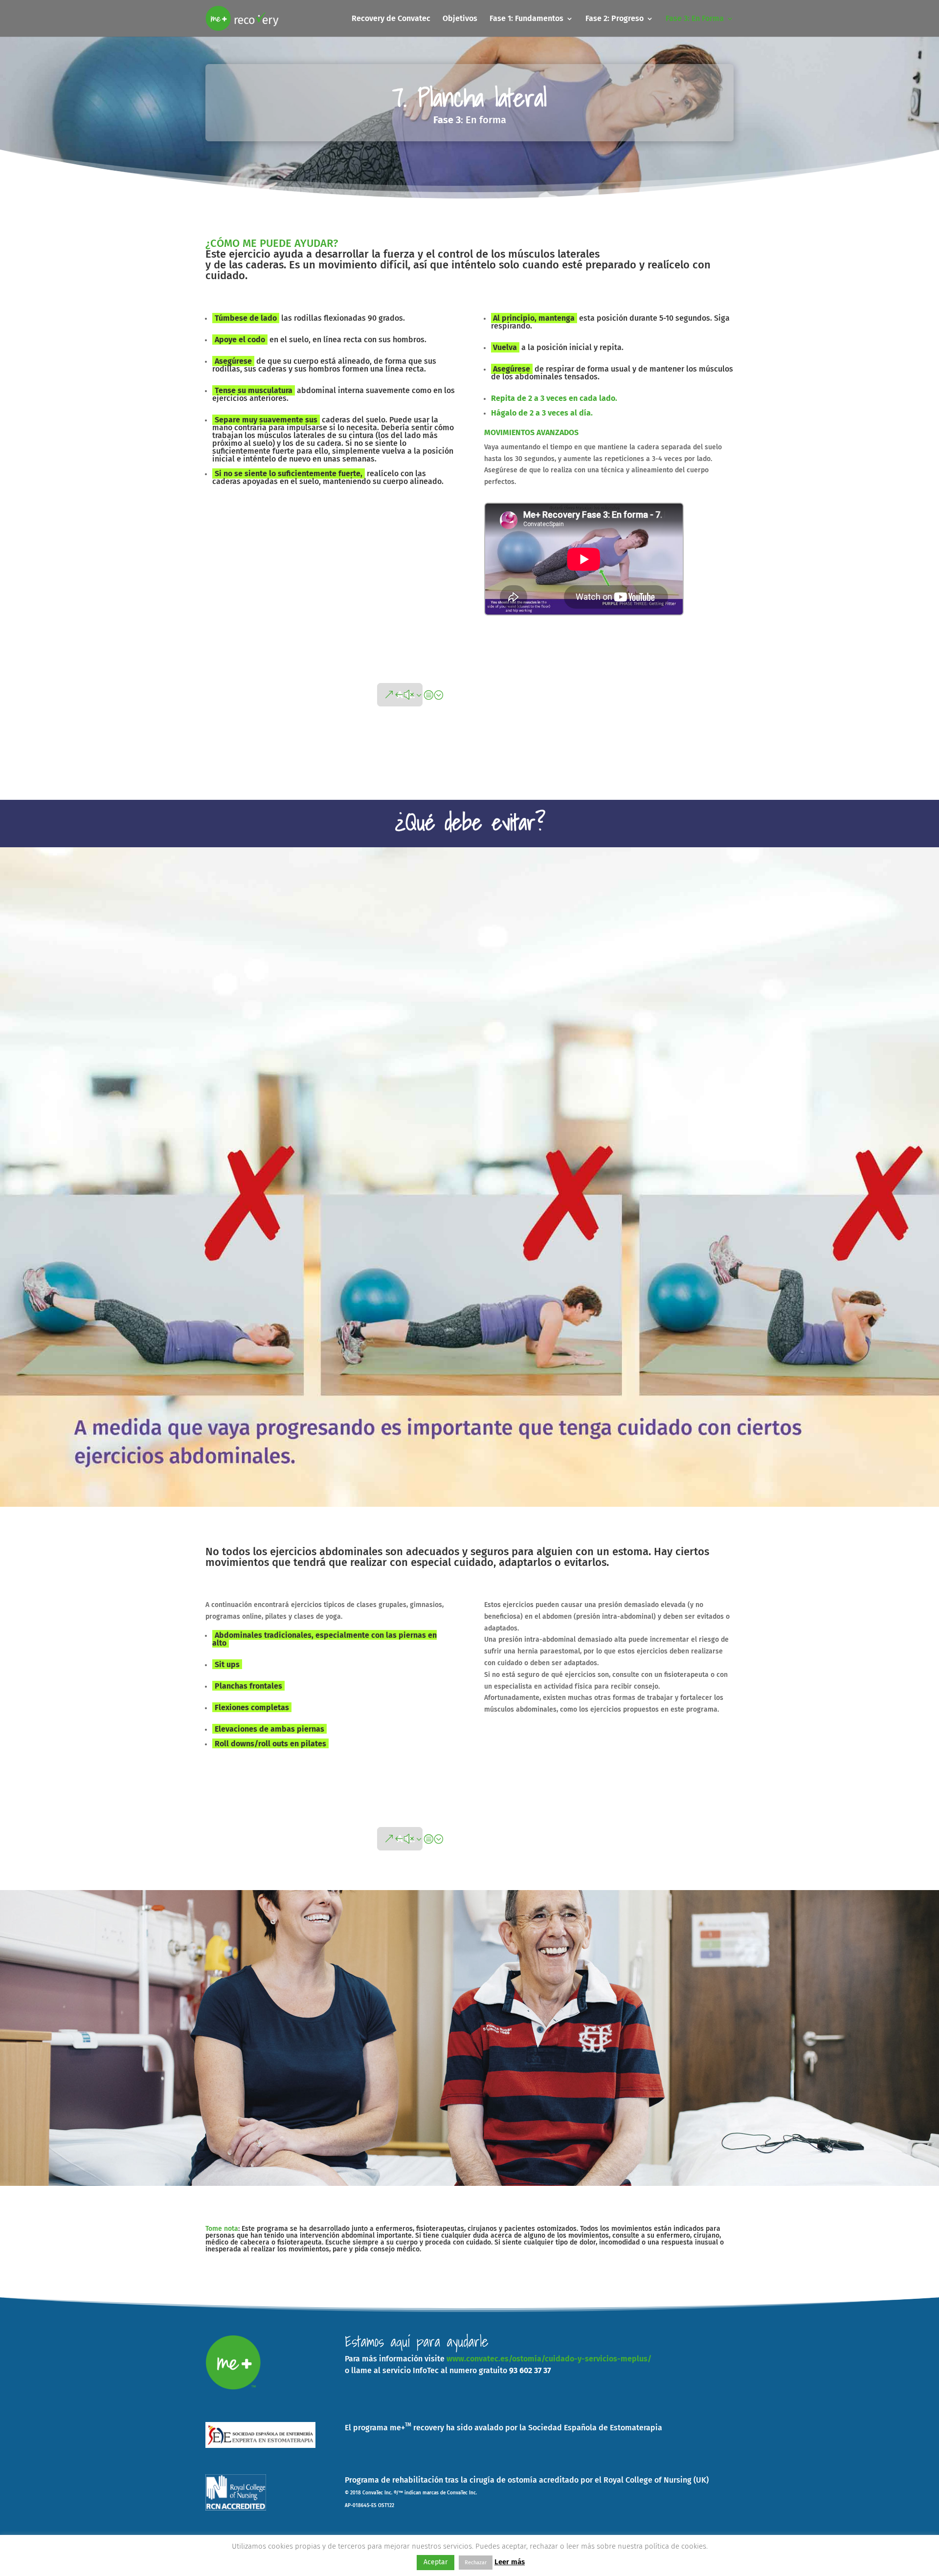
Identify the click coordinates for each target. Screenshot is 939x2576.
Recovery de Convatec (391, 19)
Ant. (406, 695)
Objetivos (460, 19)
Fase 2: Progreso (615, 19)
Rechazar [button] (476, 2563)
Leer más (510, 2562)
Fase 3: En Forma (695, 19)
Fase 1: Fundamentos (526, 19)
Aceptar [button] (436, 2562)
